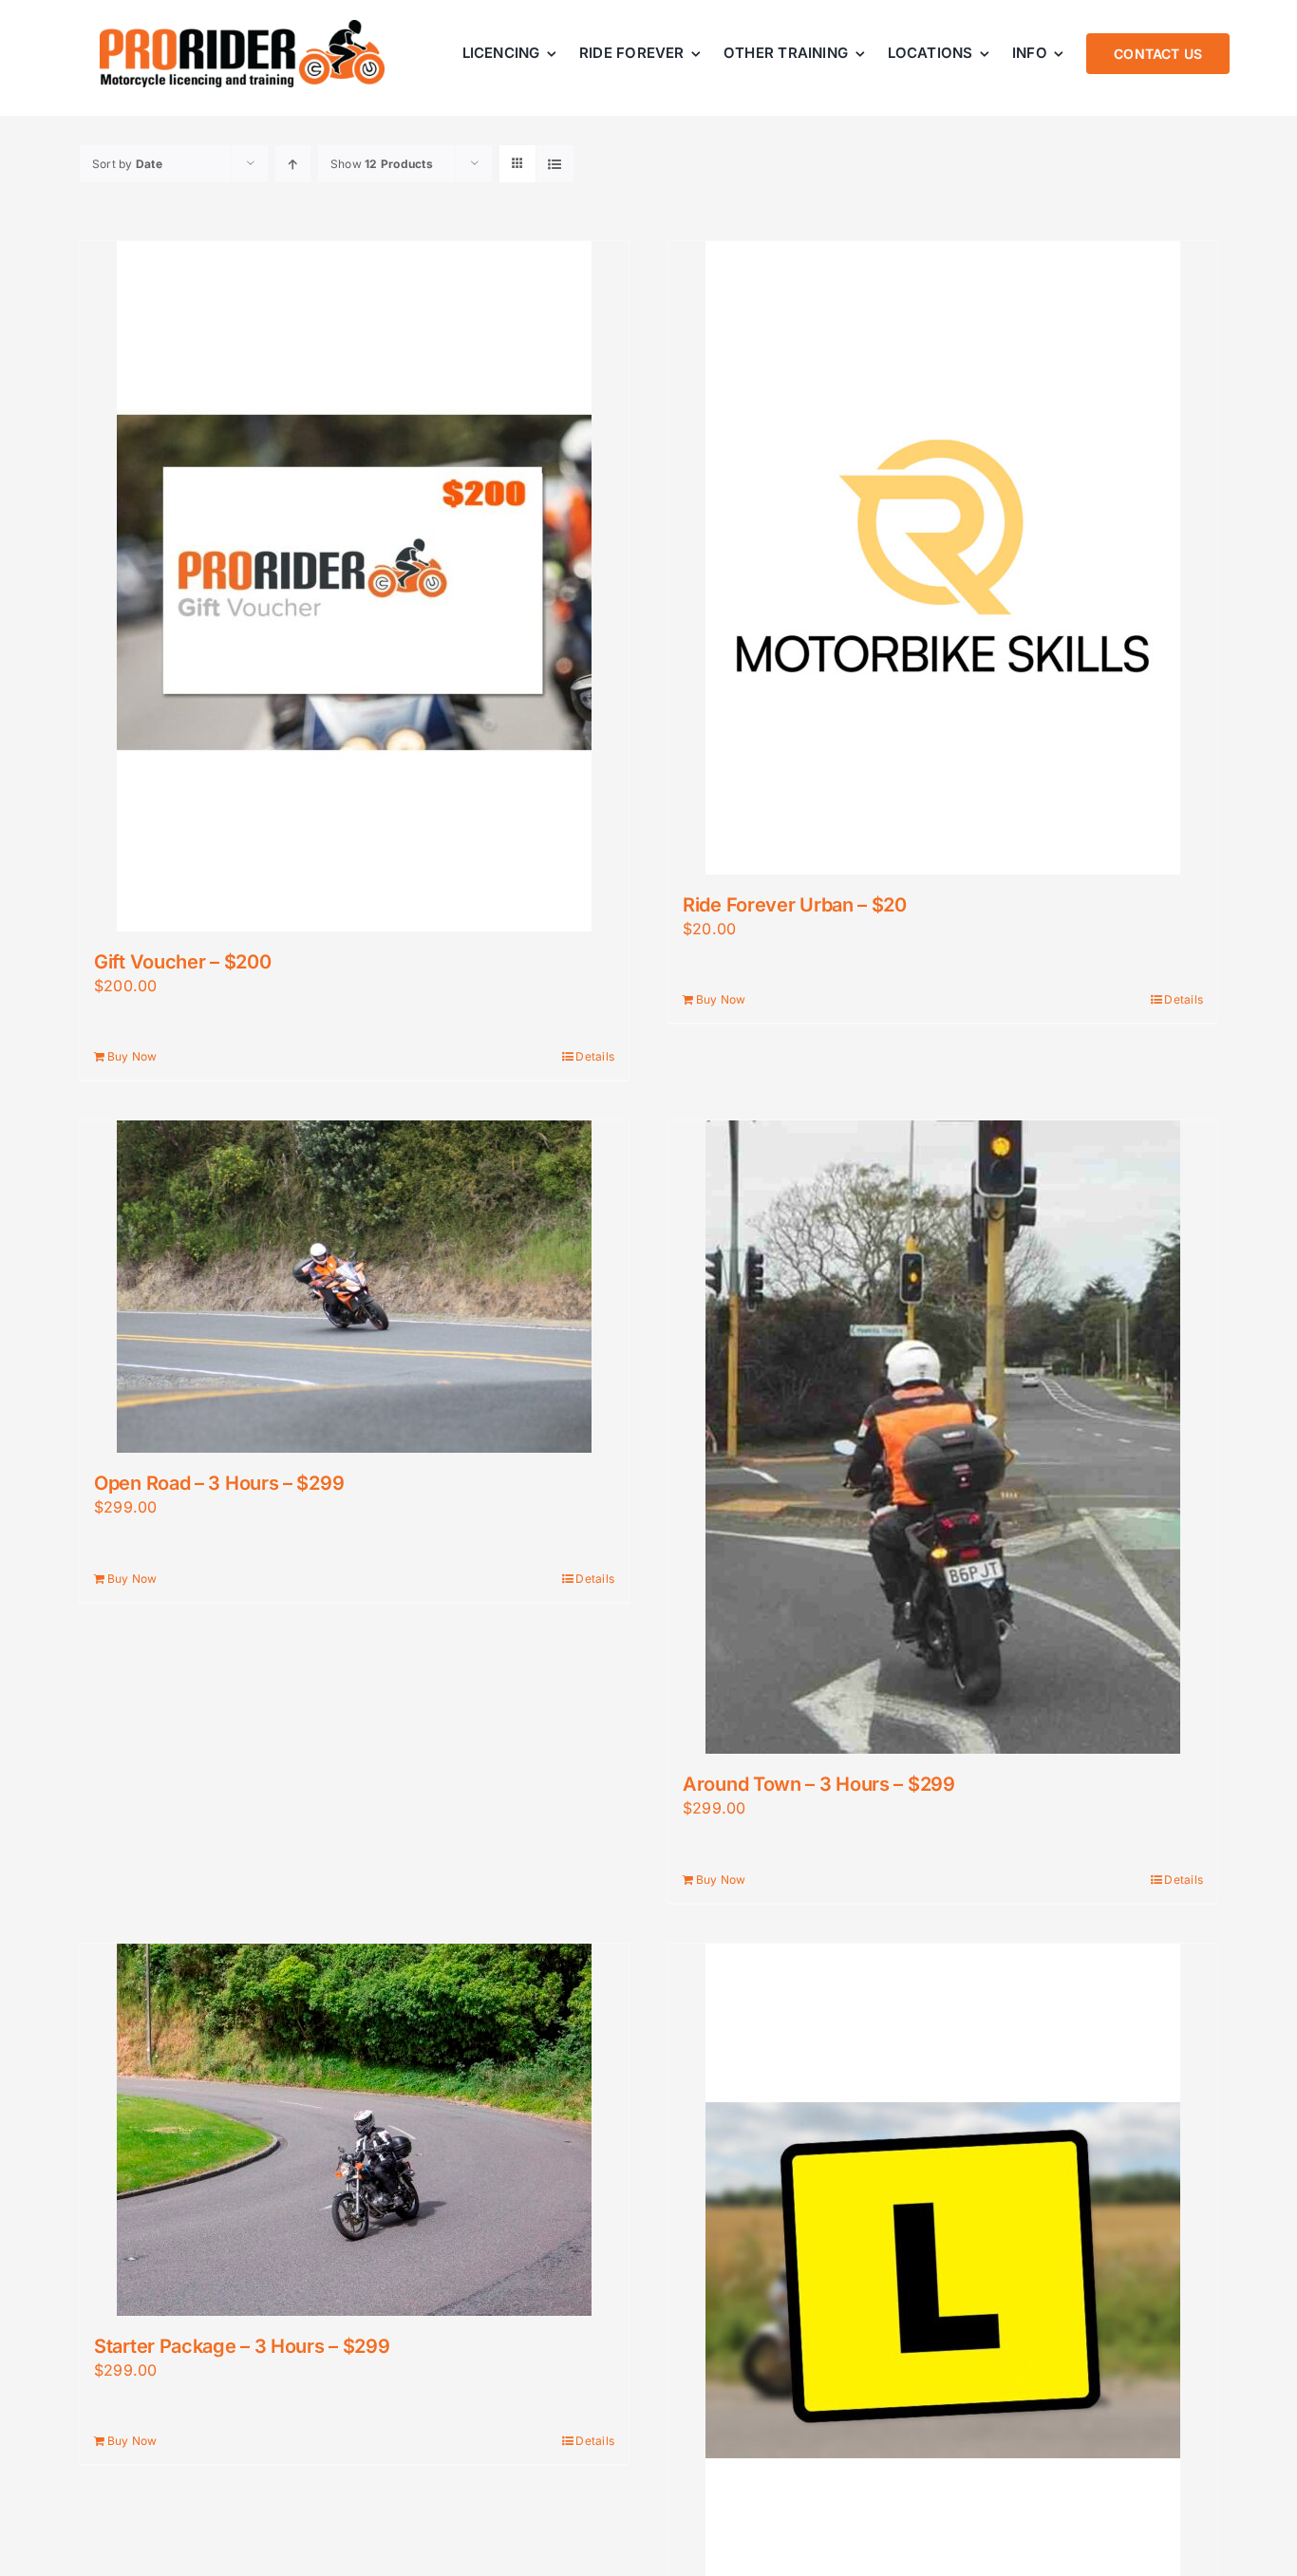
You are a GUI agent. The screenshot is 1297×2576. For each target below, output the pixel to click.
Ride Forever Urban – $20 (795, 905)
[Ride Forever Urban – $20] (943, 558)
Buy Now (132, 1056)
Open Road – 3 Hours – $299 (219, 1483)
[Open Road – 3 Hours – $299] (354, 1287)
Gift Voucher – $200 (182, 962)
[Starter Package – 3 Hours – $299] (354, 2130)
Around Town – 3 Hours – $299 (819, 1784)
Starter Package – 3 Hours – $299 (242, 2346)
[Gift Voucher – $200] (354, 586)
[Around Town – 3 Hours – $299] (943, 1437)
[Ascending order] (293, 164)
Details (595, 1056)
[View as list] (555, 164)
